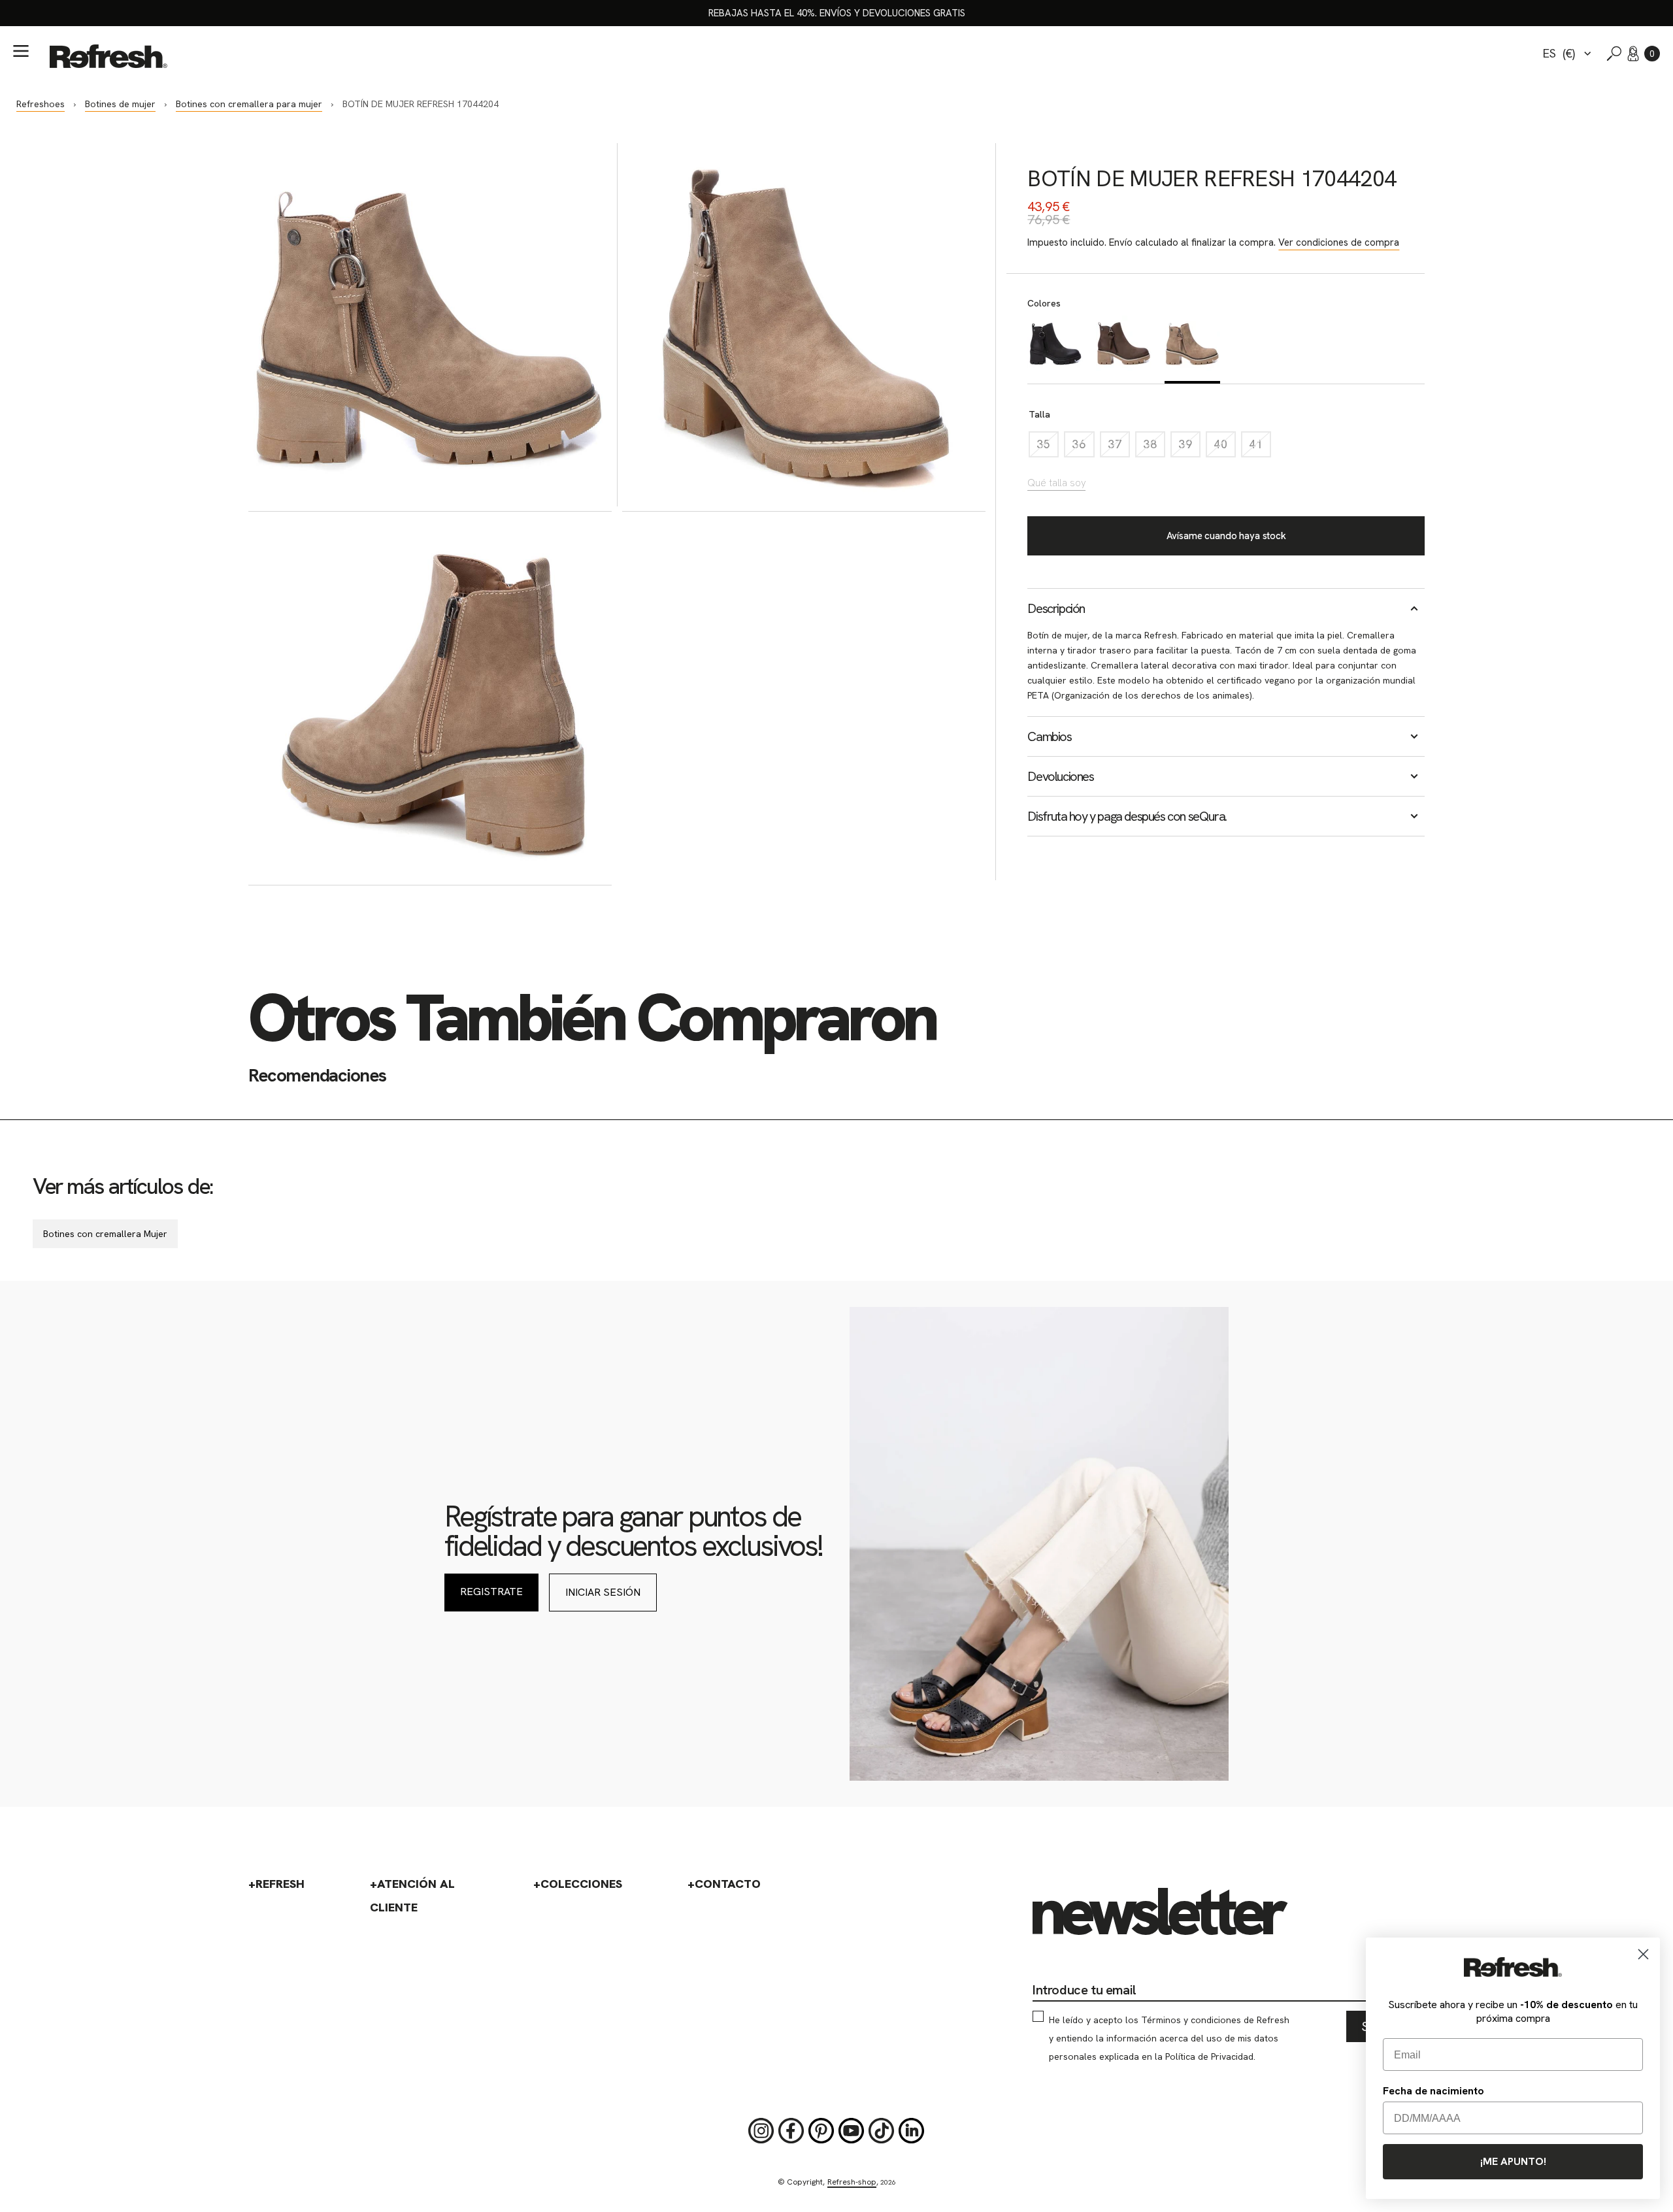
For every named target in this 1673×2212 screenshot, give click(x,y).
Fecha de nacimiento (1433, 2091)
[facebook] (791, 2131)
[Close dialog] (1643, 1954)
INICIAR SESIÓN (603, 1592)
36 (1083, 447)
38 (1154, 447)
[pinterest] (821, 2131)
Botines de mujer (120, 104)
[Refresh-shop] (108, 56)
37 (1119, 447)
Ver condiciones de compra (1339, 242)
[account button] (1633, 54)
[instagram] (761, 2131)
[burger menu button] (21, 51)
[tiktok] (882, 2131)
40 (1225, 447)
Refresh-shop (852, 2182)
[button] (1652, 54)
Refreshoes (41, 104)
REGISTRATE (491, 1592)
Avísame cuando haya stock (1226, 536)
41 (1260, 447)
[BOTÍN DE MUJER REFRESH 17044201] (1055, 350)
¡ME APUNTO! (1513, 2161)
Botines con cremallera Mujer (105, 1234)
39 (1189, 447)
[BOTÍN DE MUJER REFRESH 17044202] (1124, 350)
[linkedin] (912, 2131)
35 (1048, 447)
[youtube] (852, 2131)
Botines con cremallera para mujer (249, 104)
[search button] (1614, 54)
